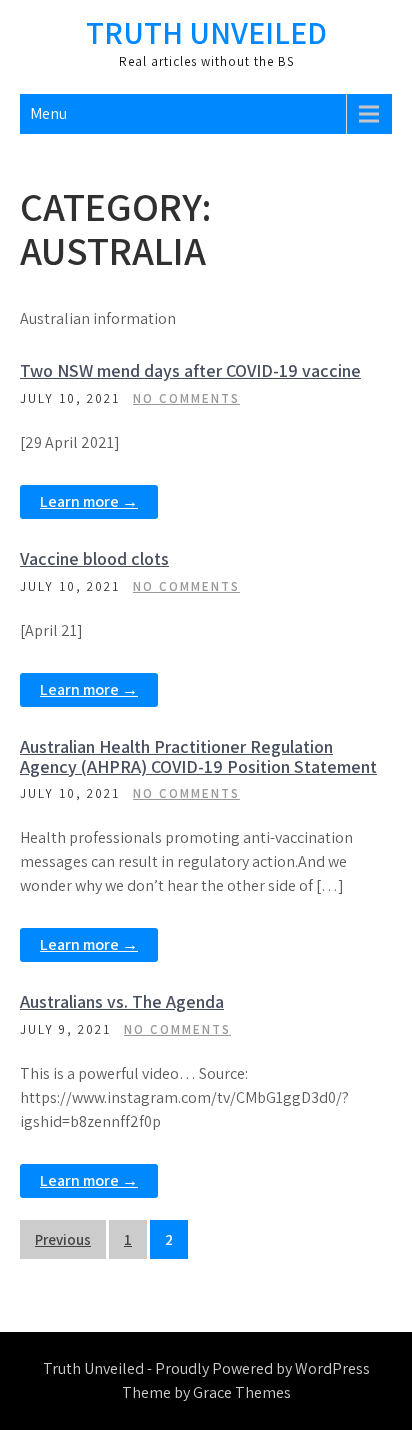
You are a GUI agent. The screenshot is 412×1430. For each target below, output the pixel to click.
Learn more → (89, 501)
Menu (48, 113)
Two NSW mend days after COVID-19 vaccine (190, 370)
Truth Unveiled (206, 32)
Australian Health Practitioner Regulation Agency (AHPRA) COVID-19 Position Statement (198, 756)
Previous (63, 1239)
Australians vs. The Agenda (122, 1001)
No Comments (186, 398)
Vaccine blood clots (94, 558)
